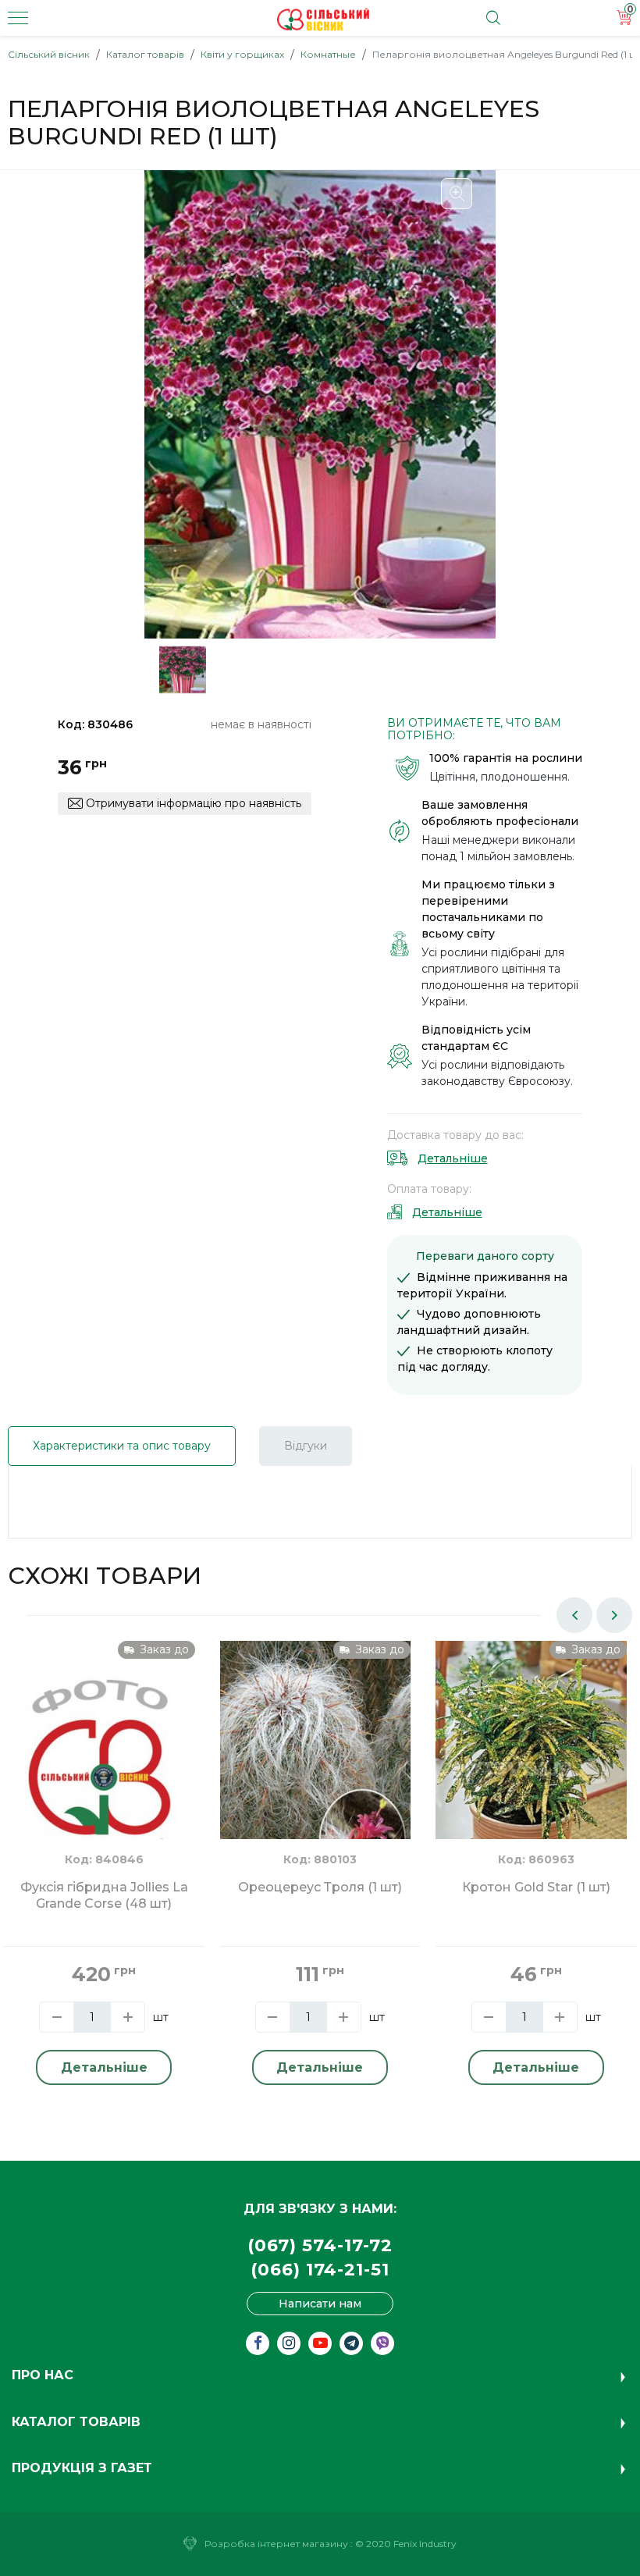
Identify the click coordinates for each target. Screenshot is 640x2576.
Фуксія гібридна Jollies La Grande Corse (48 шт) (104, 1895)
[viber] (382, 2343)
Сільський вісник (49, 54)
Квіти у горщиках (242, 54)
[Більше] (128, 2017)
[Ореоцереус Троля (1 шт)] (316, 1767)
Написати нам (320, 2304)
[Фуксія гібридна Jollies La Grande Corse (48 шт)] (100, 1758)
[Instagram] (289, 2343)
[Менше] (57, 2017)
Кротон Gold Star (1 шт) (536, 1887)
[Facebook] (258, 2343)
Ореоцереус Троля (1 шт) (320, 1887)
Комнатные (328, 54)
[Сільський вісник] (323, 20)
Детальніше (453, 1158)
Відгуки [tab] (306, 1446)
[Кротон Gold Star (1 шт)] (531, 1767)
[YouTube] (320, 2343)
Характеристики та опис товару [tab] (122, 1446)
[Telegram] (351, 2343)
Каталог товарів (145, 54)
